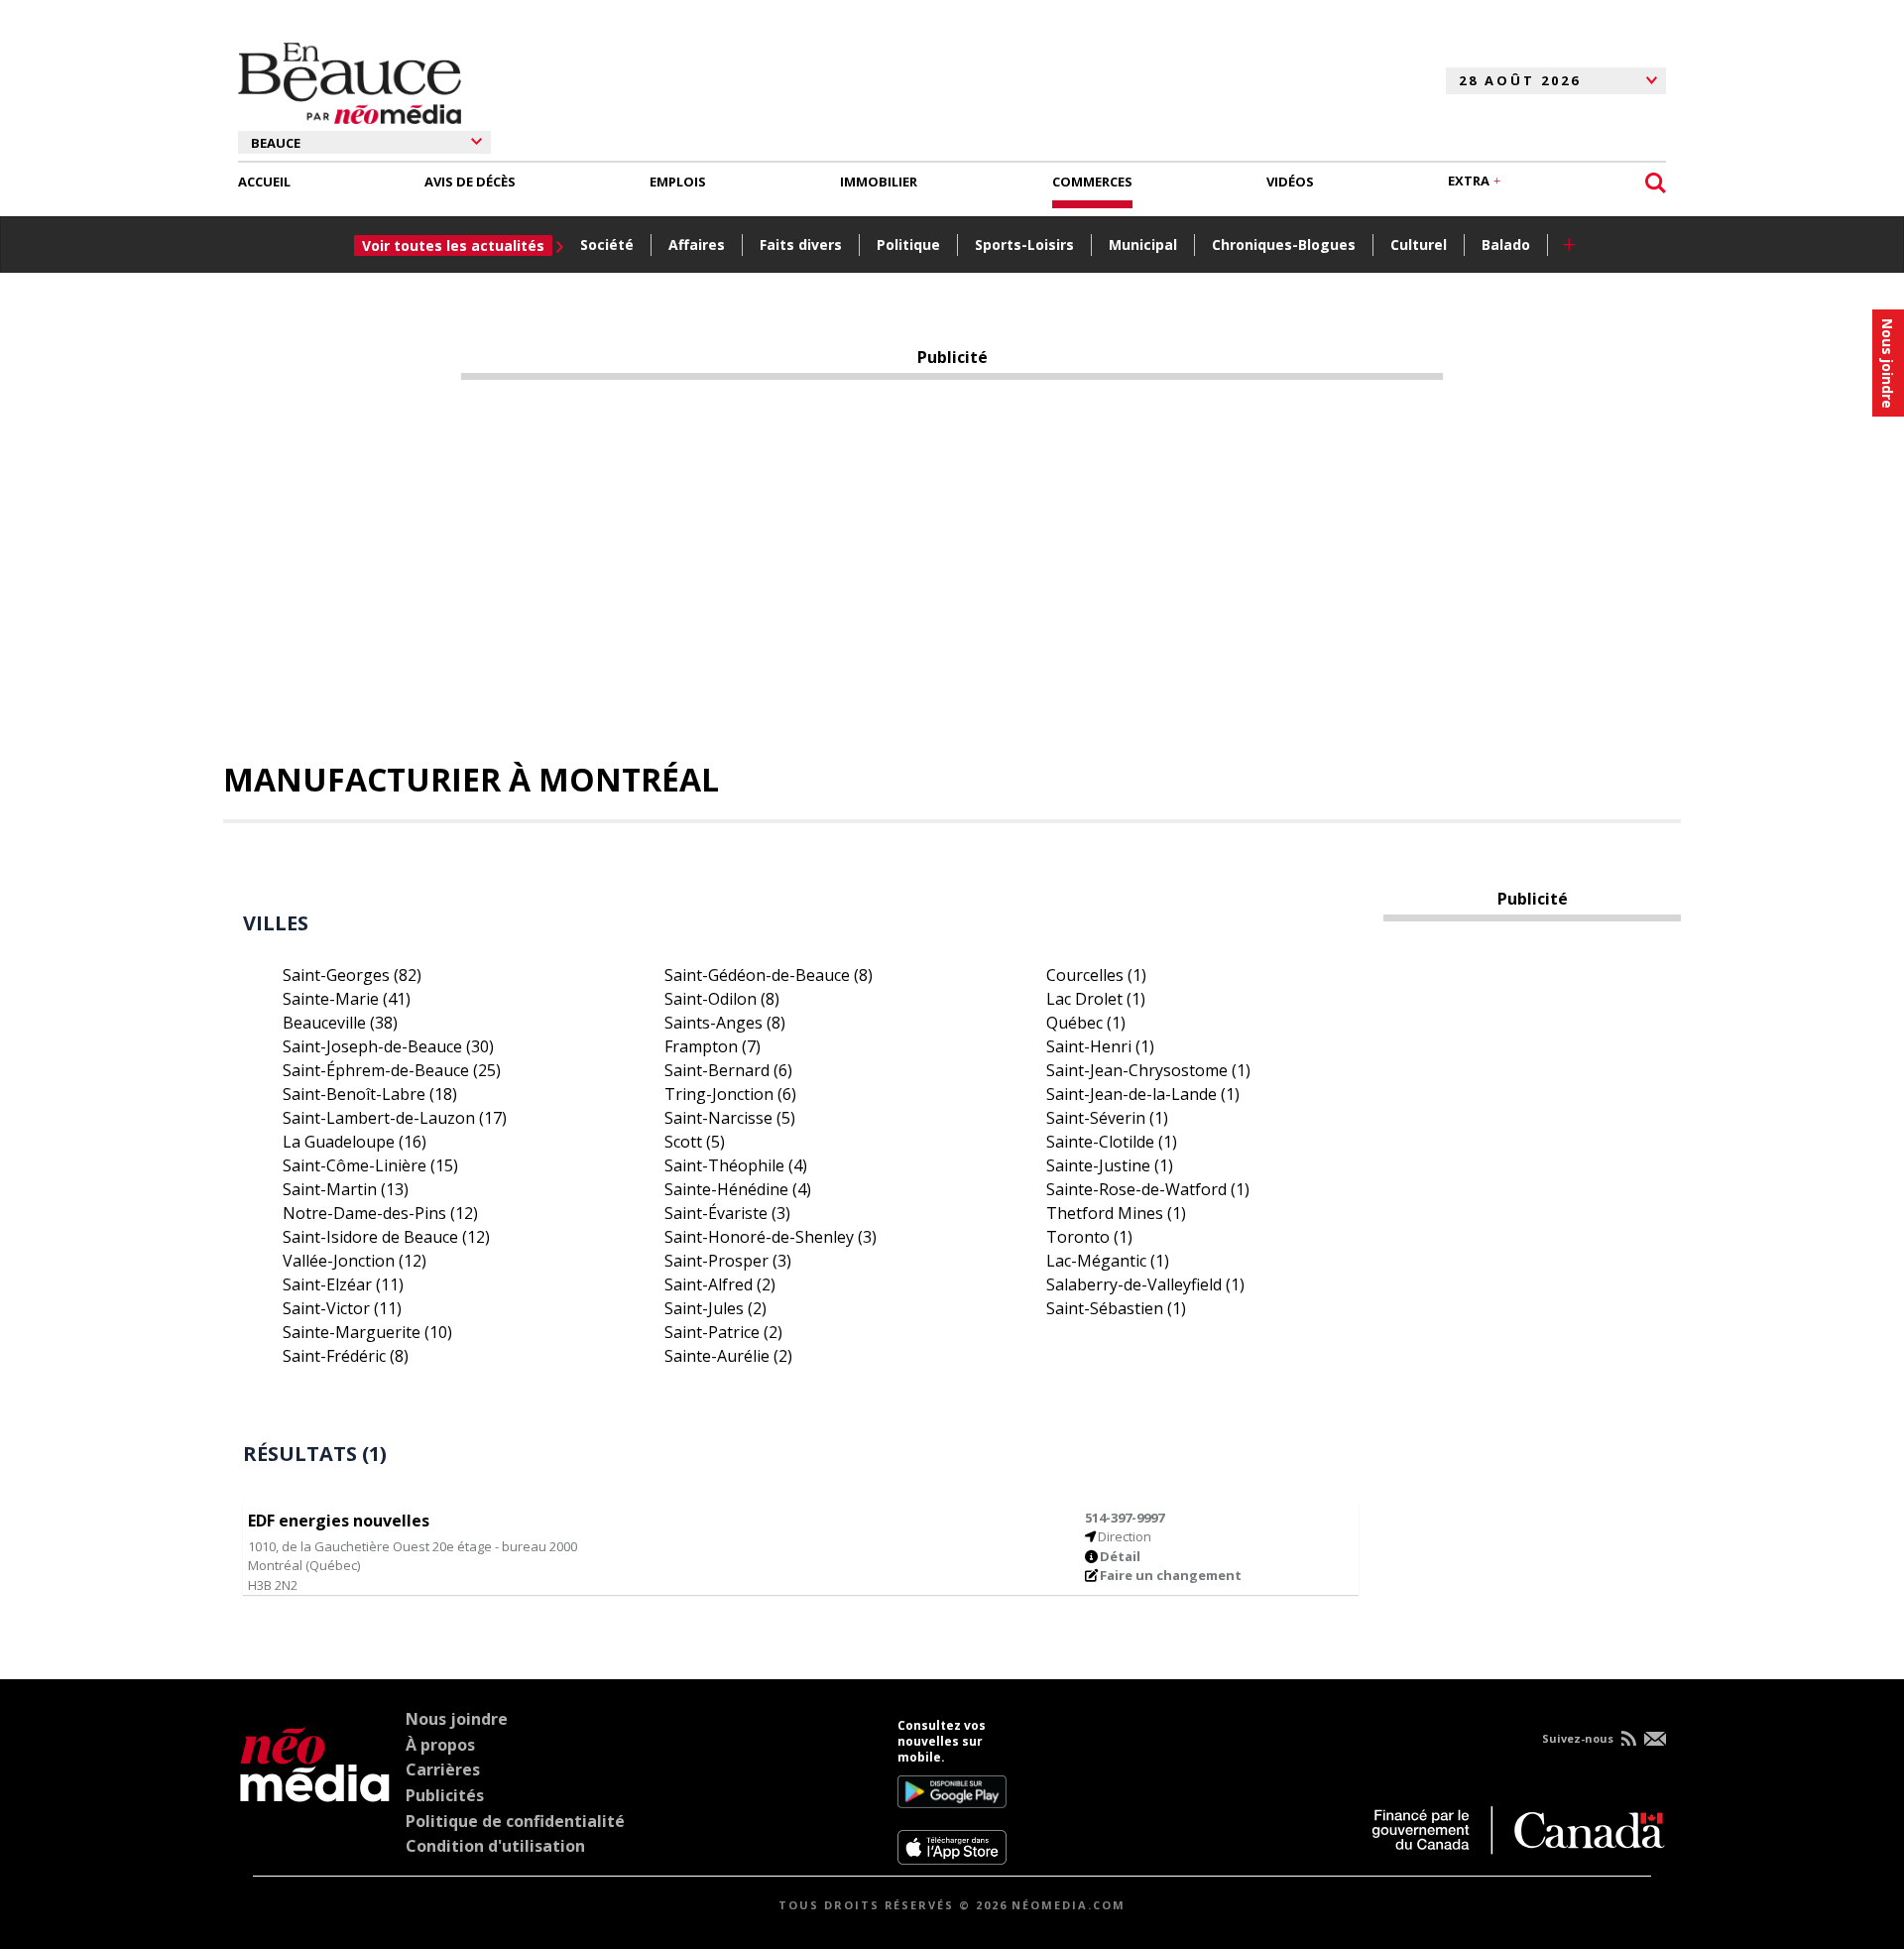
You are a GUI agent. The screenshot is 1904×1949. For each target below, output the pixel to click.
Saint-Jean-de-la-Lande (1143, 1094)
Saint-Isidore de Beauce (386, 1237)
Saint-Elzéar (343, 1284)
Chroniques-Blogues (1284, 244)
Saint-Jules (715, 1308)
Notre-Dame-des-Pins (380, 1213)
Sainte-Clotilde (1112, 1142)
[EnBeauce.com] (315, 1791)
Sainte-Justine (1110, 1165)
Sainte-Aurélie (728, 1356)
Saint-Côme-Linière (370, 1165)
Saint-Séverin (1107, 1118)
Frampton (713, 1046)
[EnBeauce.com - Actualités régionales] (350, 80)
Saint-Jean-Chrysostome (1148, 1070)
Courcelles (1096, 975)
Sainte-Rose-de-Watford (1148, 1189)
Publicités (445, 1795)
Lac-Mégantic (1108, 1261)
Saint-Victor (342, 1308)
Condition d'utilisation (495, 1846)
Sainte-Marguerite (367, 1332)
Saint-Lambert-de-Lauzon (395, 1118)
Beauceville (340, 1023)
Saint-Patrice (723, 1332)
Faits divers (801, 244)
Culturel (1419, 244)
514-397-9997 (1125, 1518)
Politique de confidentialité (515, 1821)
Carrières (443, 1769)
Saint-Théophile (736, 1165)
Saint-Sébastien (1116, 1308)
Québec (1086, 1023)
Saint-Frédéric (346, 1356)
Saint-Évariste (727, 1213)
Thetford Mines (1116, 1213)
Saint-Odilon (722, 999)
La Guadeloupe (355, 1142)
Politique (908, 244)
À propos (440, 1745)
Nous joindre (457, 1719)
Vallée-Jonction (355, 1261)
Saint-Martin (346, 1189)
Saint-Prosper (728, 1261)
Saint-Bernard (728, 1070)
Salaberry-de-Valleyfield (1145, 1284)
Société (607, 244)
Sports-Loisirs (1024, 244)
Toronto (1089, 1237)
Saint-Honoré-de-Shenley (771, 1237)
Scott (695, 1142)
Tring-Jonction (730, 1094)
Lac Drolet (1096, 999)
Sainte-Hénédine (738, 1189)
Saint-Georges (352, 975)
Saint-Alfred (720, 1284)
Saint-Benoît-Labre (370, 1094)
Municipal (1143, 244)
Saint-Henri (1100, 1046)
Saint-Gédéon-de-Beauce (769, 975)
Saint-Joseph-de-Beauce (388, 1046)
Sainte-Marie (347, 999)
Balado (1506, 244)
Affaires (697, 244)
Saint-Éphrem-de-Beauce (392, 1070)
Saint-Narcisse (730, 1118)
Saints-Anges (725, 1023)
